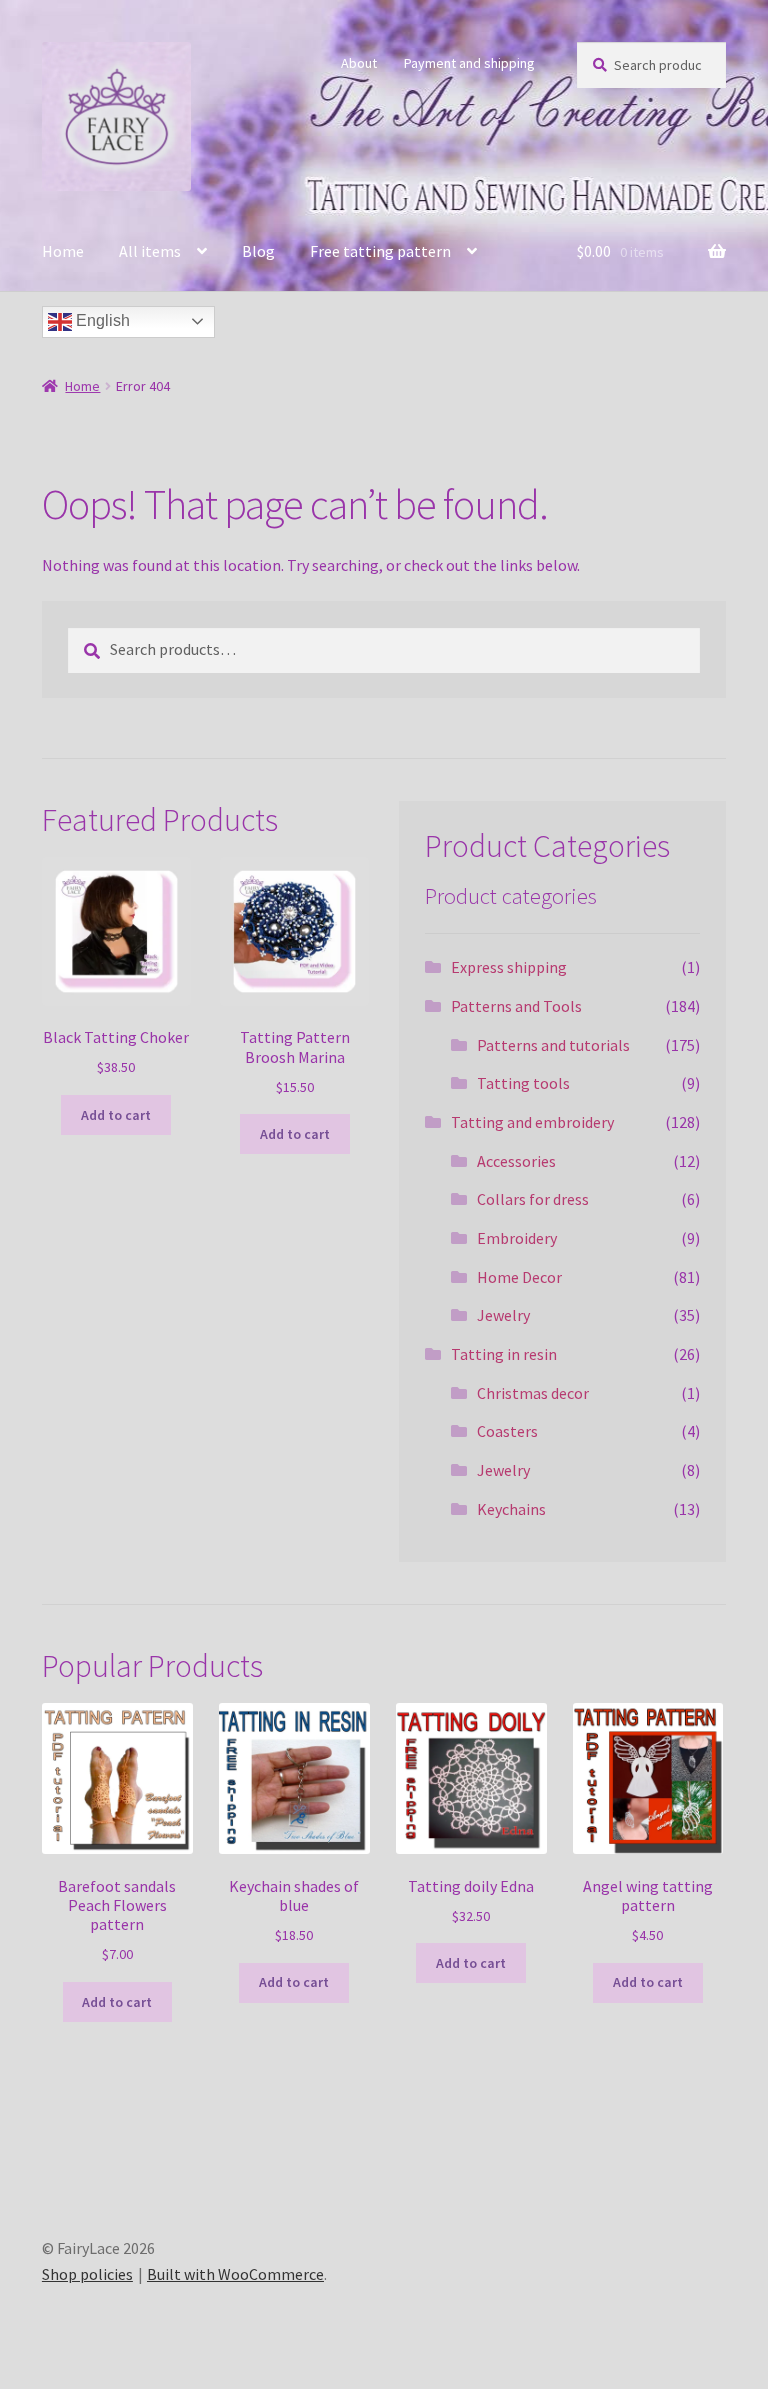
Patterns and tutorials (553, 1045)
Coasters (507, 1431)
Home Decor (519, 1277)
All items (150, 251)
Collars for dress (533, 1199)
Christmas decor (533, 1393)
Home (63, 251)
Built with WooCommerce (235, 2274)
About (359, 63)
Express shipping (509, 967)
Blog (258, 251)
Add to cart (116, 1115)
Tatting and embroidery (532, 1122)
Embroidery (517, 1238)
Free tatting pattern (380, 251)
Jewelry (503, 1315)
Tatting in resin (504, 1354)
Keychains (511, 1509)
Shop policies (87, 2274)
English (101, 320)
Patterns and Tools (516, 1006)
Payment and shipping (469, 63)
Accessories (516, 1161)
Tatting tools (523, 1083)
